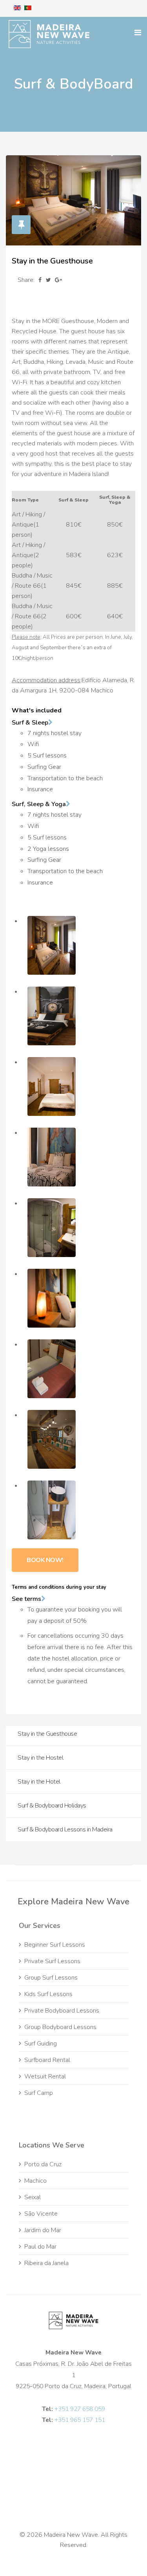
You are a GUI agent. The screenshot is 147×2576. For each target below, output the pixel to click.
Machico (35, 2181)
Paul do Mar (40, 2247)
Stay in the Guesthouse (47, 1734)
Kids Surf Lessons (48, 1994)
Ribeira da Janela (46, 2263)
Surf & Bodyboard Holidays (52, 1806)
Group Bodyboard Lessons (60, 2027)
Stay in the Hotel (39, 1782)
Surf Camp (39, 2093)
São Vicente (41, 2214)
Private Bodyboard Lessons (62, 2011)
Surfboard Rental (47, 2060)
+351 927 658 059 (80, 2409)
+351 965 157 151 (80, 2420)
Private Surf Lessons (52, 1961)
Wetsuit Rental (45, 2076)
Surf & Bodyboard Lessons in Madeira (65, 1829)
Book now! (45, 1560)
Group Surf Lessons (51, 1978)
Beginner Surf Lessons (55, 1945)
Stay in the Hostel (40, 1758)
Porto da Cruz (43, 2164)
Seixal (33, 2197)
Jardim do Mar (43, 2230)
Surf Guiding (41, 2044)
